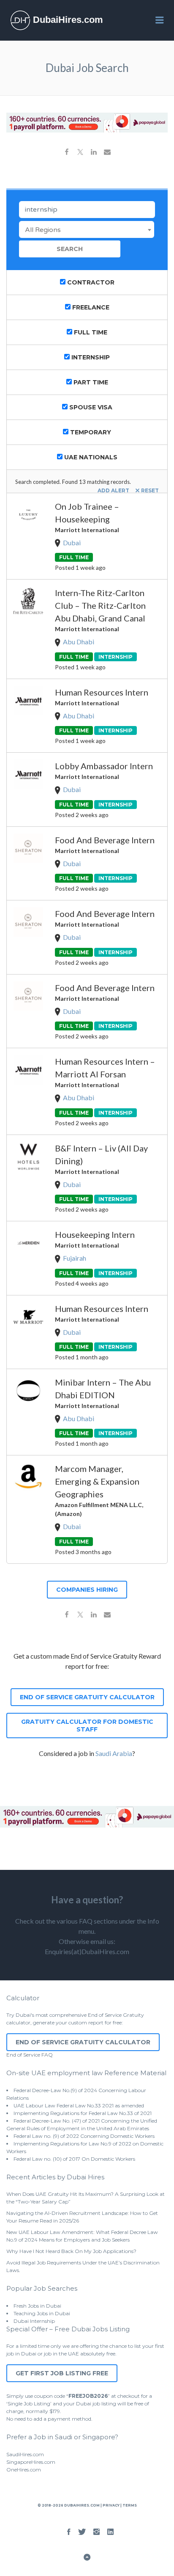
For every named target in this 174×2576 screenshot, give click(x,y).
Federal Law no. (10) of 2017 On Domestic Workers (74, 2159)
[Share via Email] (107, 153)
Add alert (113, 490)
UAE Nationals (90, 457)
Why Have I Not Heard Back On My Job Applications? (71, 2251)
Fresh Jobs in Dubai (37, 2306)
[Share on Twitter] (80, 153)
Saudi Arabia (114, 1753)
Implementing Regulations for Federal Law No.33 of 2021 (83, 2113)
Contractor (90, 282)
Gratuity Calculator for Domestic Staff (87, 1726)
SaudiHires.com (25, 2454)
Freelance (90, 307)
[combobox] (87, 229)
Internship (90, 357)
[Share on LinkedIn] (94, 153)
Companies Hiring (87, 1590)
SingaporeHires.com (31, 2462)
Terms (129, 2505)
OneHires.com (24, 2470)
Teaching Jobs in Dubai (42, 2313)
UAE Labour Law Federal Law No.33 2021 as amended (79, 2105)
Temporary (90, 432)
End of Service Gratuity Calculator (87, 1697)
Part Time (90, 382)
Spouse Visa (90, 407)
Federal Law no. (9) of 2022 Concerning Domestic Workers (84, 2136)
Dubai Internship (34, 2321)
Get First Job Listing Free (62, 2373)
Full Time (90, 332)
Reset (150, 490)
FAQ (47, 2055)
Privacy (111, 2505)
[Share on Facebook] (67, 153)
